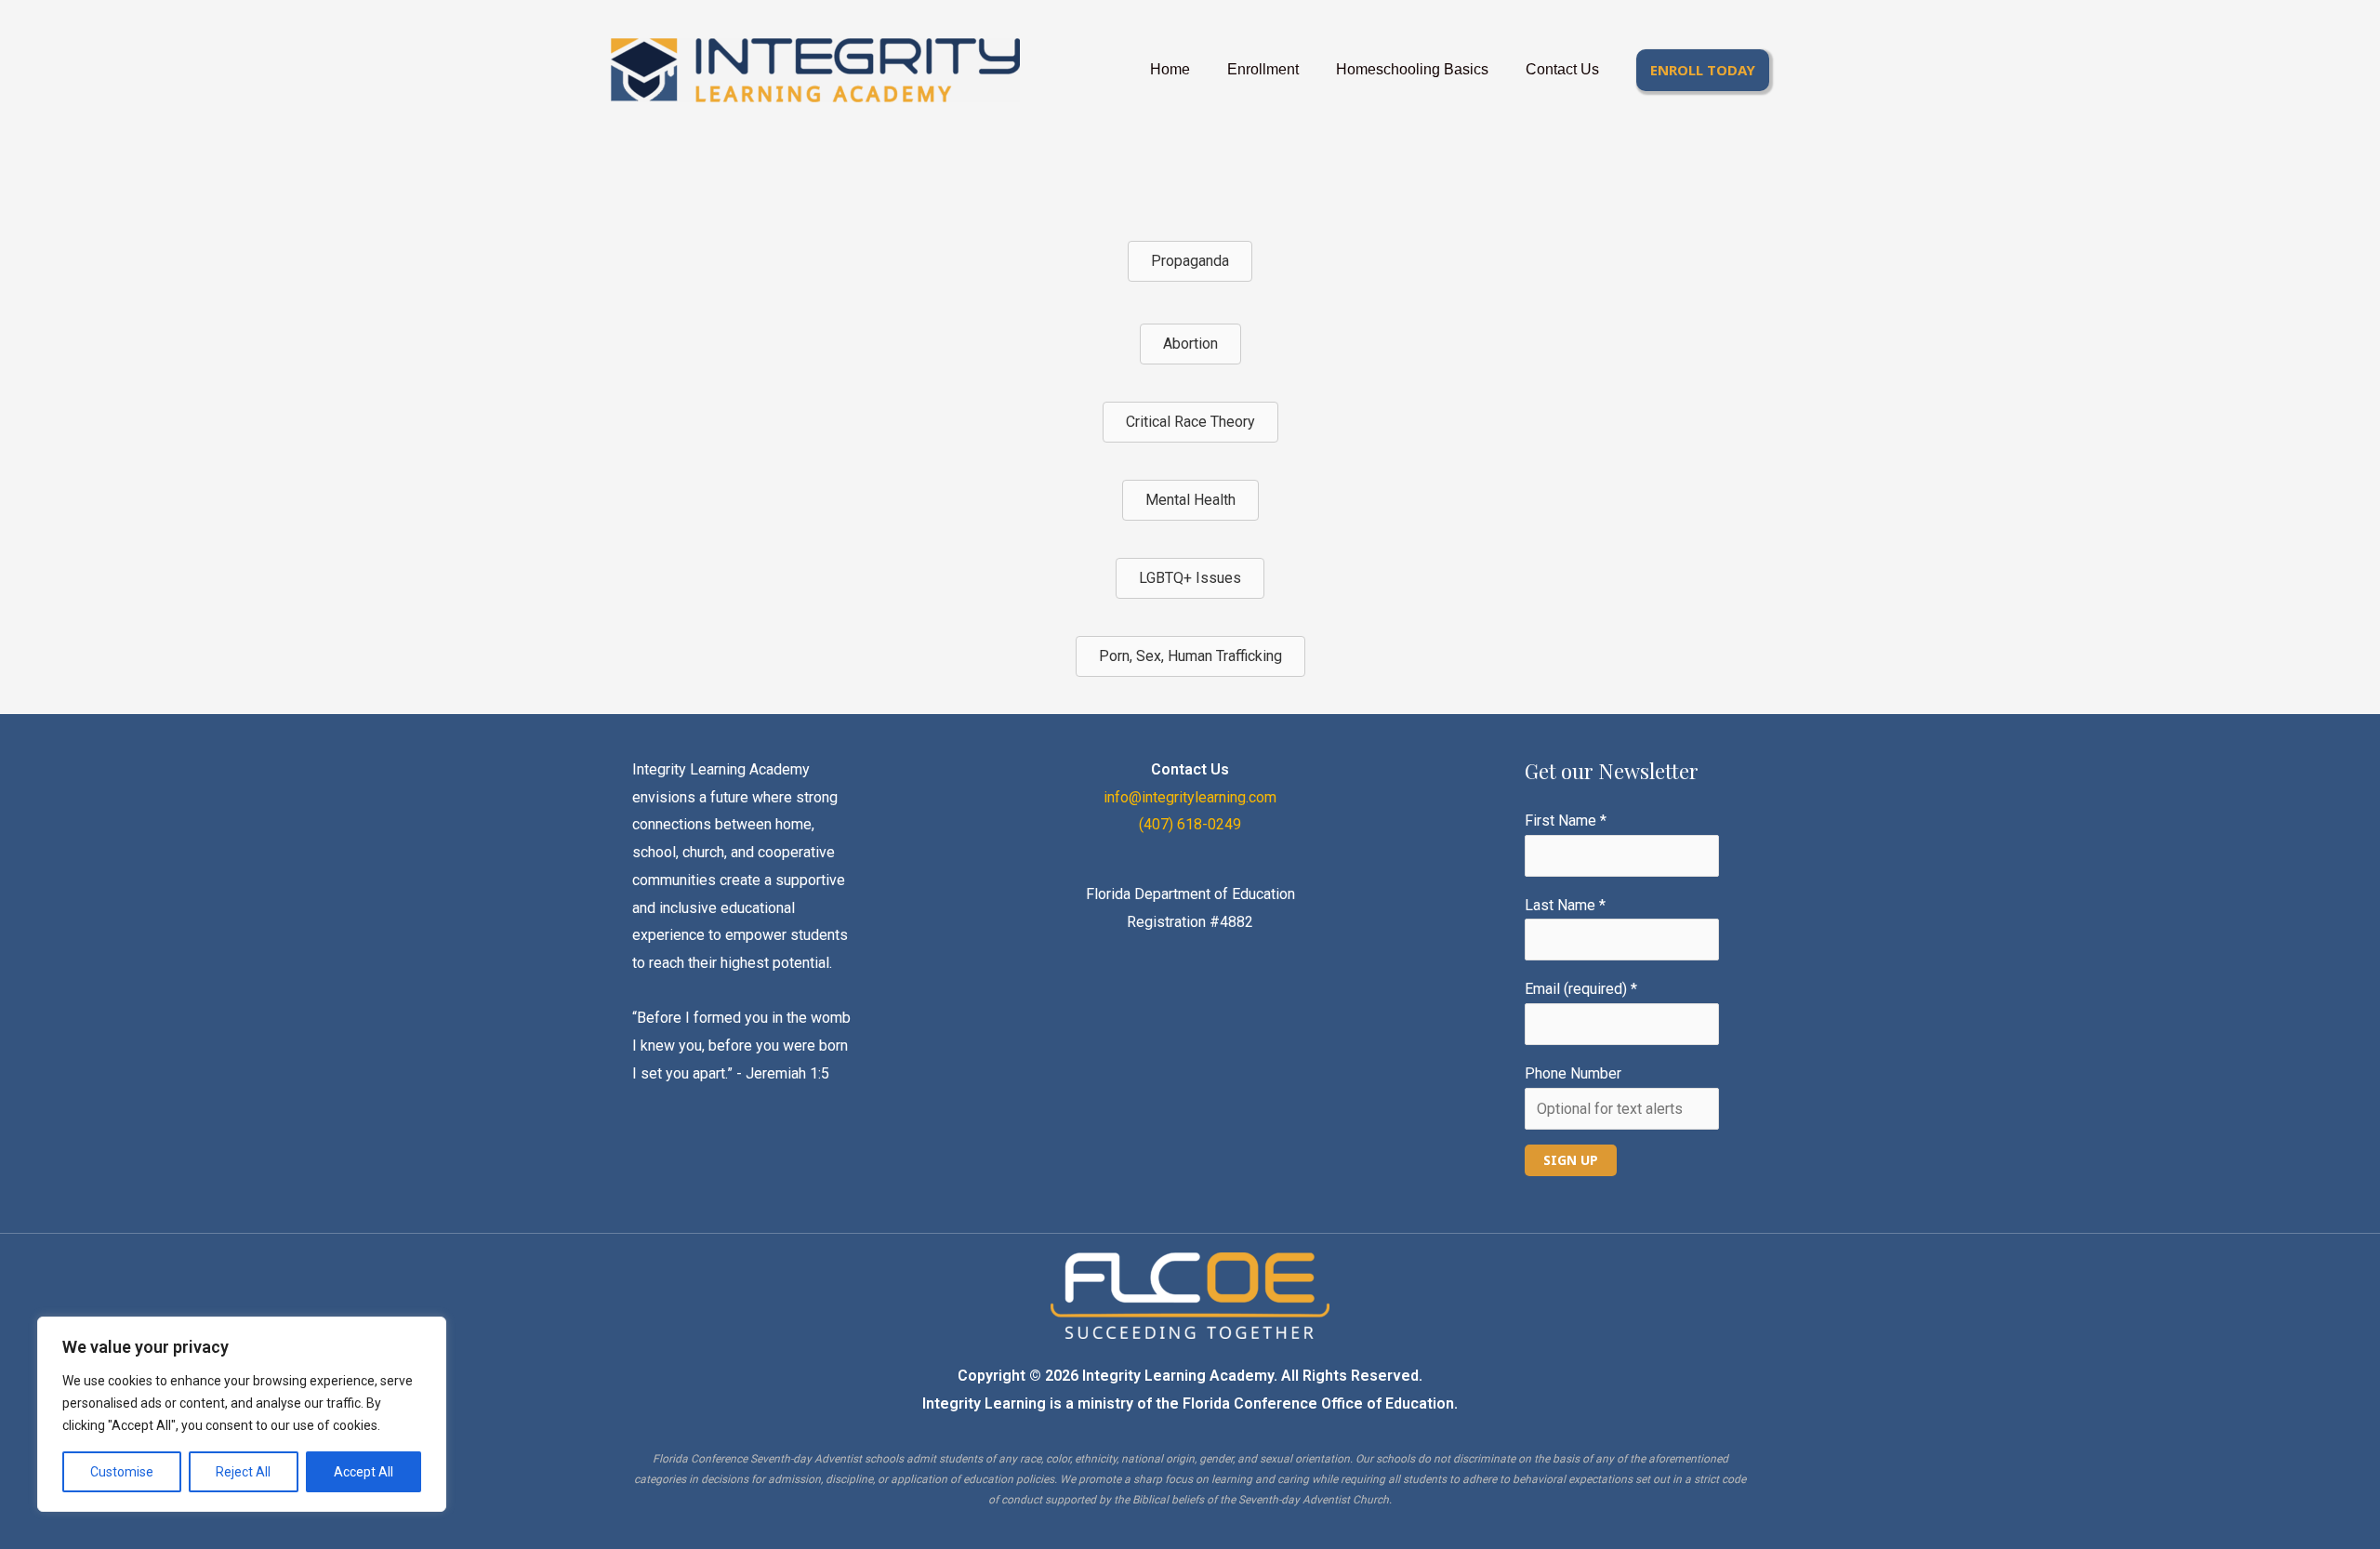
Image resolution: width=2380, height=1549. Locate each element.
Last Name (1565, 905)
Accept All (364, 1472)
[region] (242, 1414)
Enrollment (1263, 69)
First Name (1566, 821)
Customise (122, 1472)
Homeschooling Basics (1412, 69)
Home (1170, 69)
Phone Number (1573, 1073)
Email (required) (1581, 989)
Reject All (243, 1472)
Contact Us (1562, 69)
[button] (1703, 70)
